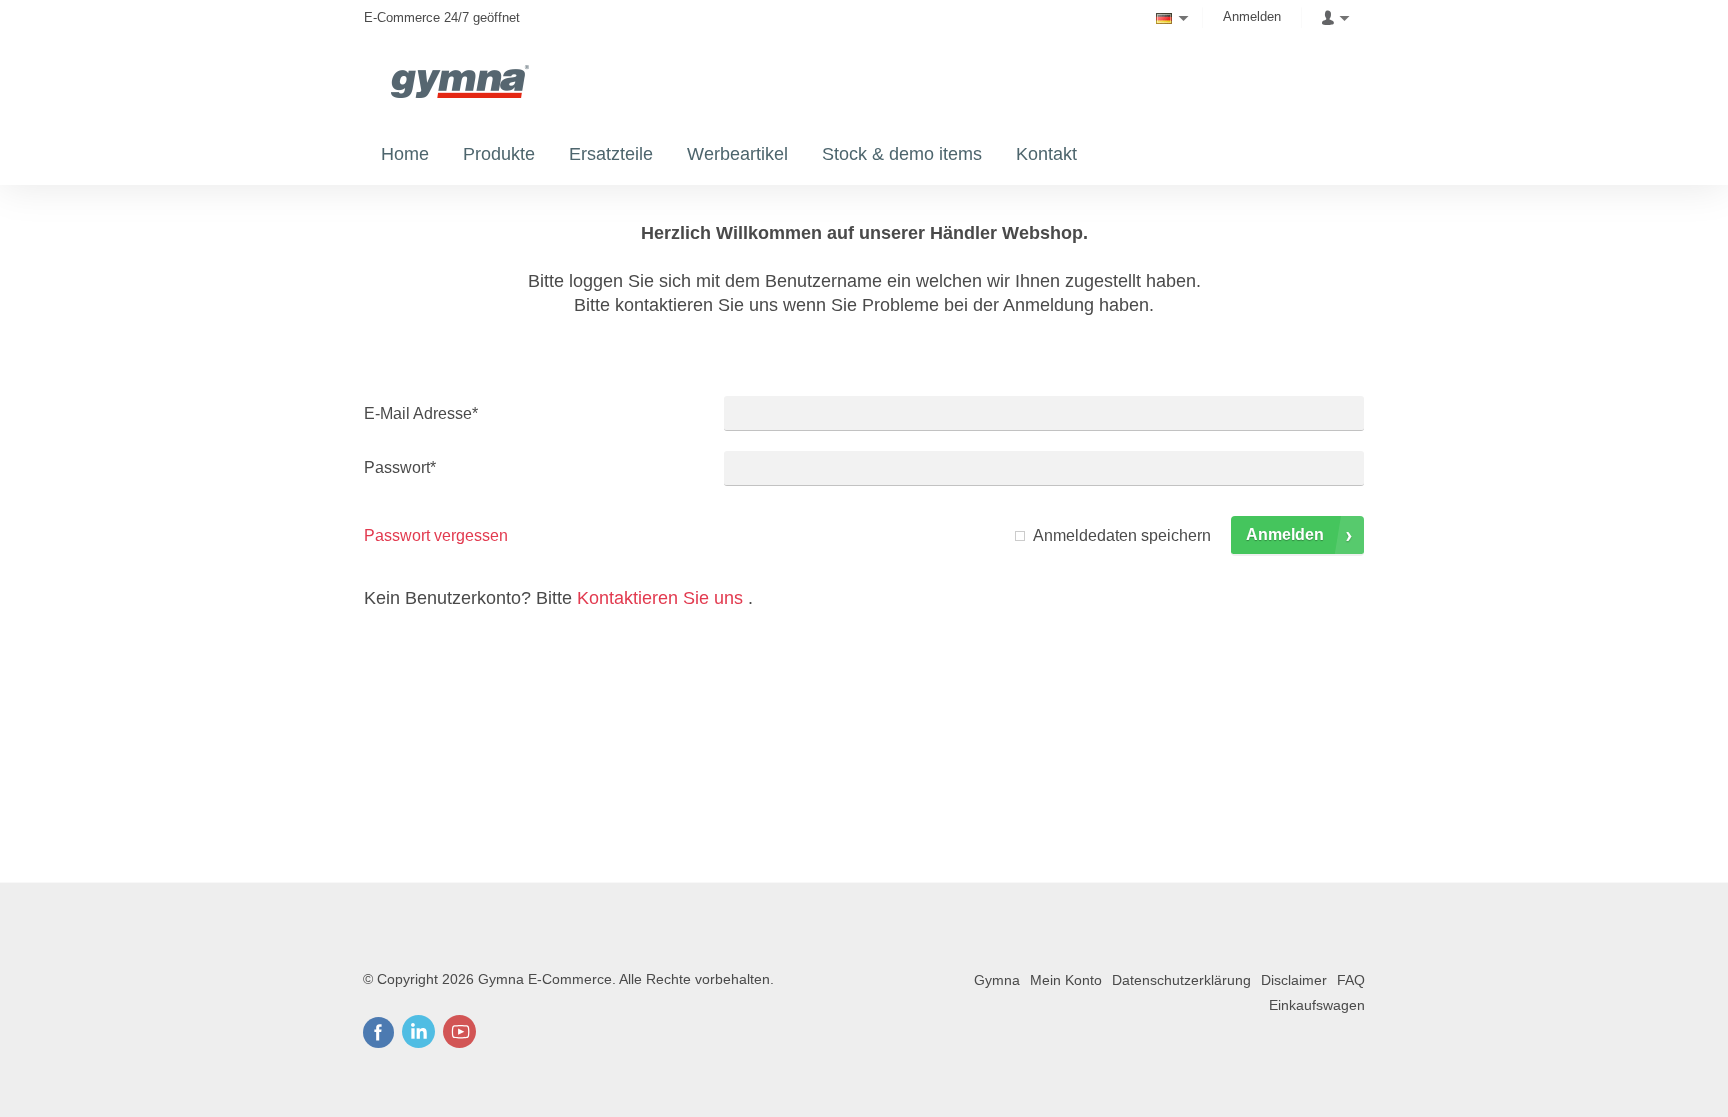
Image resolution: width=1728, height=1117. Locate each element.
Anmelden (1252, 16)
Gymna (997, 980)
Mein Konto (1066, 980)
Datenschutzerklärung (1181, 980)
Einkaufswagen (1317, 1005)
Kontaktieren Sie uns (660, 598)
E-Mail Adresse (421, 413)
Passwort (400, 467)
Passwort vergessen (436, 535)
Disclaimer (1294, 980)
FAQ (1351, 980)
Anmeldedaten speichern (1122, 535)
